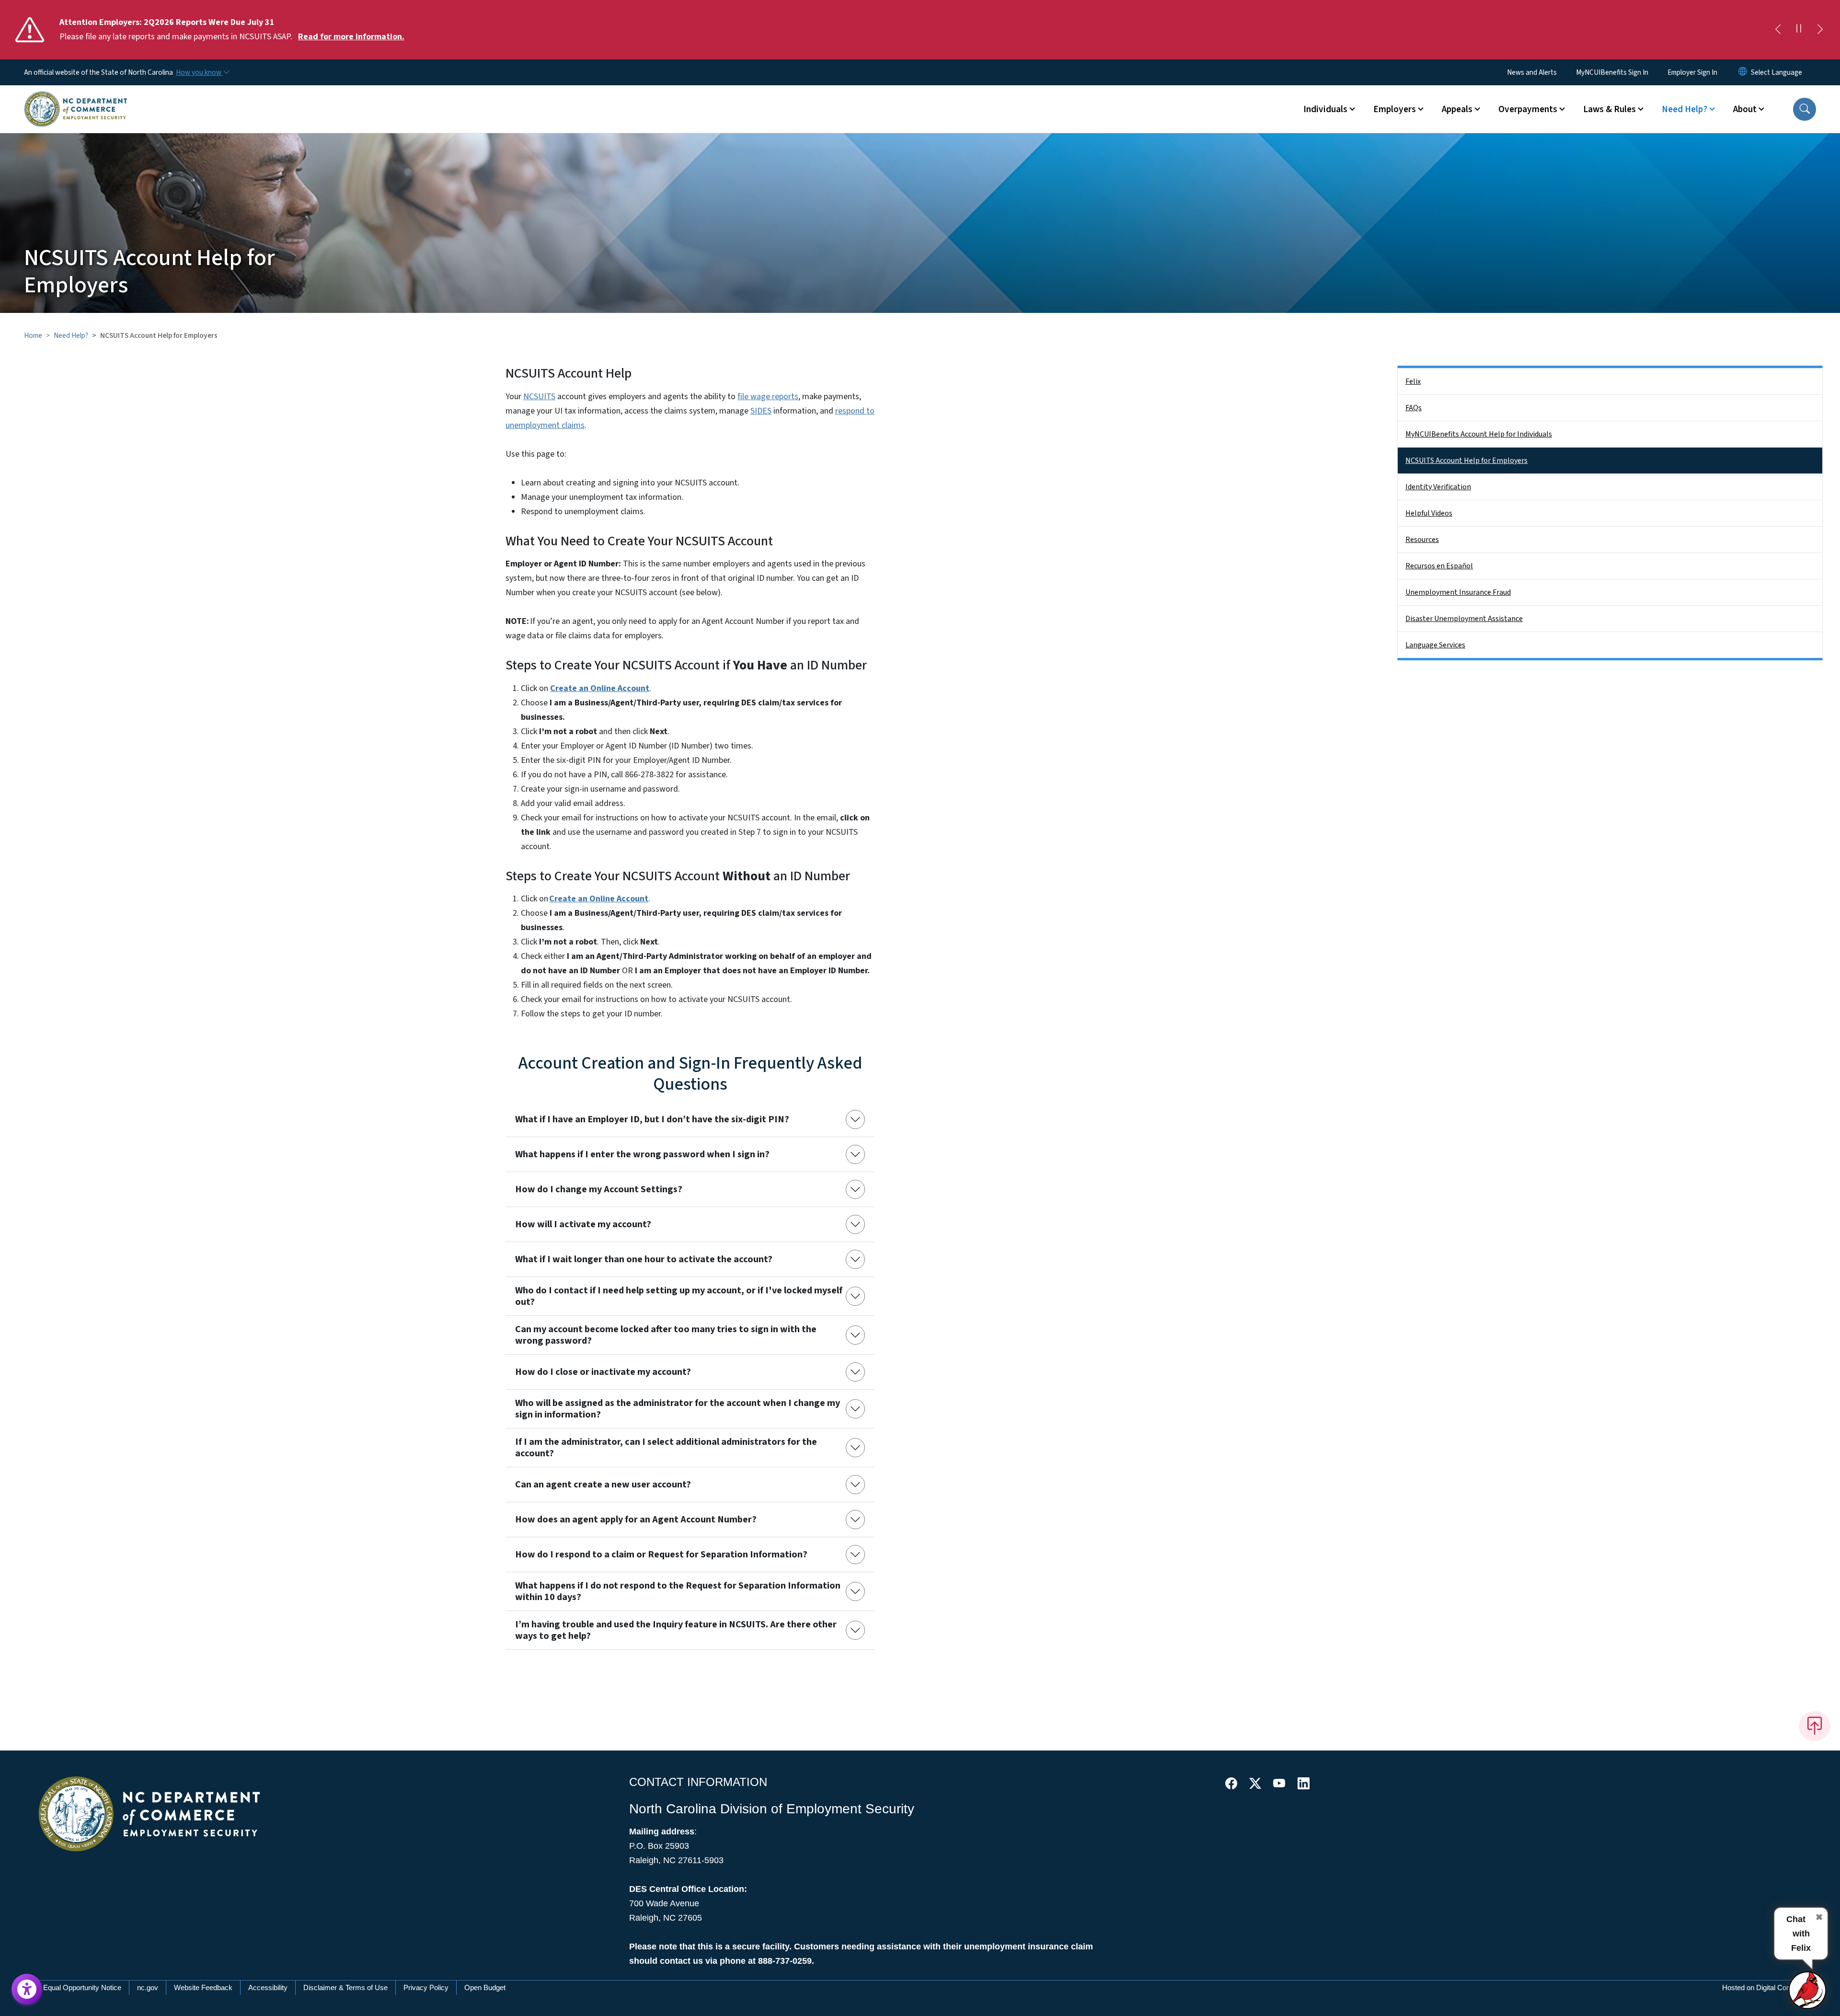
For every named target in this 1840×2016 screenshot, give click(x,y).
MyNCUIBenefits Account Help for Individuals (1479, 434)
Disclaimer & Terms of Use (345, 1987)
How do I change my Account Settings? (599, 1189)
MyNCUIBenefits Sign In (1612, 72)
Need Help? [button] (1685, 109)
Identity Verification (1438, 487)
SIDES (761, 411)
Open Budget (485, 1987)
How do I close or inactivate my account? (603, 1372)
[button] (1805, 109)
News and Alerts (1532, 72)
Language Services (1435, 645)
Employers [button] (1395, 109)
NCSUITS (539, 397)
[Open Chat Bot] (1808, 1990)
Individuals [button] (1325, 109)
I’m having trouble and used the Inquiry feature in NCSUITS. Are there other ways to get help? (676, 1630)
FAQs (1414, 408)
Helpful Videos (1429, 513)
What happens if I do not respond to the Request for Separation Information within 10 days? (678, 1591)
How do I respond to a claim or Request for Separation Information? (661, 1555)
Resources (1422, 540)
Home (33, 335)
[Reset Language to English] (1743, 72)
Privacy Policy (426, 1987)
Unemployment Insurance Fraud (1458, 592)
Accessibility (268, 1987)
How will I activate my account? (583, 1224)
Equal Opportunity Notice (82, 1987)
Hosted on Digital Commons (1766, 1987)
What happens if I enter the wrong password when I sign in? (642, 1154)
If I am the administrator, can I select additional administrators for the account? (666, 1448)
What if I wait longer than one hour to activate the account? (644, 1259)
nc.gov (148, 1987)
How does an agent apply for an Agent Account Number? (636, 1520)
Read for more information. (351, 37)
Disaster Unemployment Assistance (1464, 619)
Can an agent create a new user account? (603, 1485)
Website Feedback (203, 1987)
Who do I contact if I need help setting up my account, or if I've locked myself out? (679, 1296)
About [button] (1745, 109)
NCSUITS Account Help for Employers (1466, 461)
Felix (1413, 381)
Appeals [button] (1457, 109)
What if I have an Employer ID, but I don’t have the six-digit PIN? (652, 1119)
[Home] (76, 98)
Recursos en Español (1439, 566)
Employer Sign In (1692, 72)
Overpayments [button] (1528, 109)
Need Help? (71, 335)
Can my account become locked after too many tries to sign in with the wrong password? (666, 1335)
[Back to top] (1815, 1726)
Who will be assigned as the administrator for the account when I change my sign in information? (678, 1409)
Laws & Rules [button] (1610, 109)
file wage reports (768, 397)
